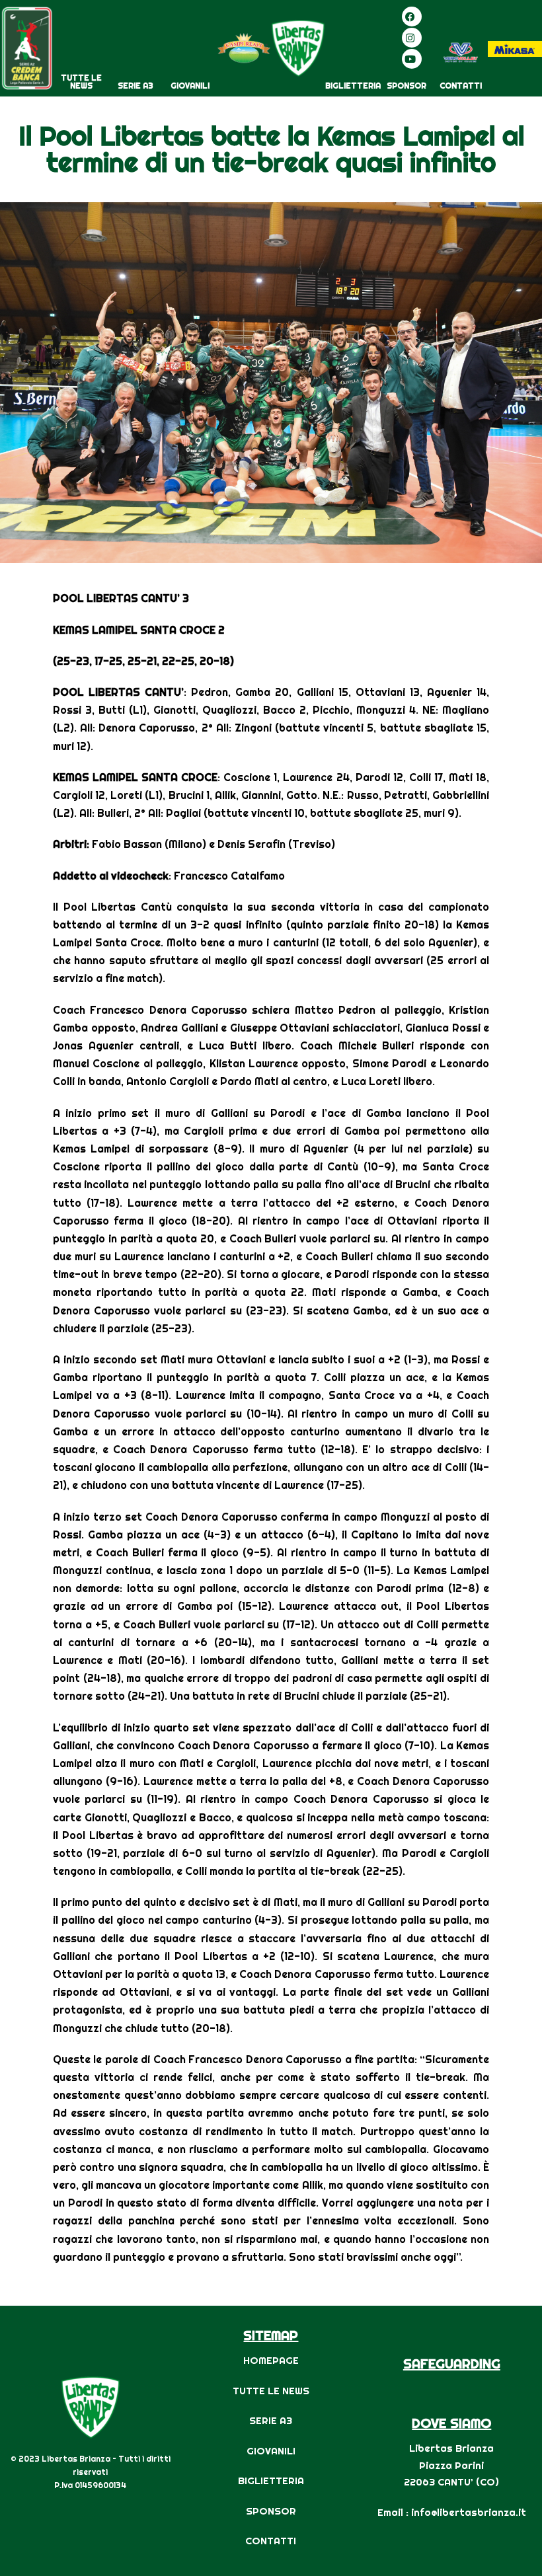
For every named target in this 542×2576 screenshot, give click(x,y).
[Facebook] (412, 17)
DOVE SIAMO (451, 2423)
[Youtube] (412, 59)
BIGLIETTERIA (353, 86)
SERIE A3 (135, 86)
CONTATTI (461, 86)
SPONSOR (406, 86)
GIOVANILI (190, 86)
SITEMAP (271, 2335)
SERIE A (268, 2420)
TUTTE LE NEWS (81, 82)
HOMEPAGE (271, 2360)
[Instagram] (412, 38)
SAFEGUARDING (452, 2364)
